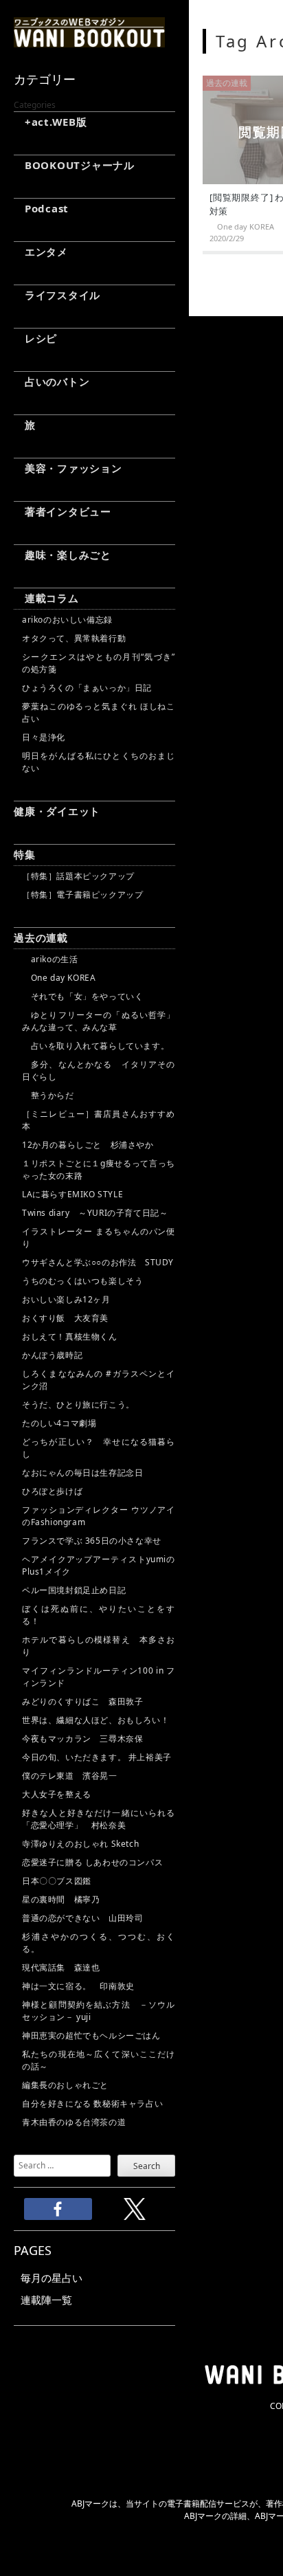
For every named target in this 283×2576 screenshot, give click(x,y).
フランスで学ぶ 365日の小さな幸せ (92, 1541)
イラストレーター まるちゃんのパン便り (99, 1237)
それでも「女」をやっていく (82, 996)
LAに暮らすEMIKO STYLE (72, 1194)
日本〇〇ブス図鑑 (57, 1881)
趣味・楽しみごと (63, 555)
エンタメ (41, 252)
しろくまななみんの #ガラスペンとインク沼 (99, 1380)
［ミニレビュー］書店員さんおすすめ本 (99, 1120)
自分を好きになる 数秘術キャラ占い (92, 2103)
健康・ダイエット (57, 811)
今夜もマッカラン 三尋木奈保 (82, 1739)
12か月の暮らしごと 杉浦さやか (88, 1145)
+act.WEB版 (50, 122)
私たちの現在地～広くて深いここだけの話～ (99, 2060)
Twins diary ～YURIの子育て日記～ (95, 1213)
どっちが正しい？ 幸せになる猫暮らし (99, 1448)
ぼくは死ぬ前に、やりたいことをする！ (99, 1615)
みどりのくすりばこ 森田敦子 (82, 1701)
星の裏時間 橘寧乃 (61, 1899)
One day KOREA (59, 978)
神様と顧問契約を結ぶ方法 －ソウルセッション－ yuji (99, 2011)
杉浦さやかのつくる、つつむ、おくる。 (99, 1943)
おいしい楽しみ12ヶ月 (66, 1299)
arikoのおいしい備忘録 (67, 620)
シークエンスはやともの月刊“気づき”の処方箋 (99, 663)
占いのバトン (52, 381)
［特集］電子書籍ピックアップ (82, 895)
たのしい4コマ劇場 (59, 1423)
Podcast (41, 208)
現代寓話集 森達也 (61, 1967)
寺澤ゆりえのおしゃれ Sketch (80, 1844)
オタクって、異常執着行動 (74, 638)
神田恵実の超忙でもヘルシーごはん (91, 2035)
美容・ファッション (68, 468)
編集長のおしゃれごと (65, 2085)
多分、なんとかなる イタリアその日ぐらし (99, 1070)
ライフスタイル (57, 295)
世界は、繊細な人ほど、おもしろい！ (95, 1720)
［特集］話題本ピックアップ (78, 876)
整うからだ (48, 1095)
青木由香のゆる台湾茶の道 (74, 2122)
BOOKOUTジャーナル (74, 165)
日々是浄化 (44, 737)
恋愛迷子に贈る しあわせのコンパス (92, 1862)
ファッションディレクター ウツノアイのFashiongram (99, 1516)
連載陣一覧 (46, 2300)
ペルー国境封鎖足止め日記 (74, 1590)
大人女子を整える (57, 1794)
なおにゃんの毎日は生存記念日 (82, 1473)
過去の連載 (41, 937)
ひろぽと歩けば (52, 1491)
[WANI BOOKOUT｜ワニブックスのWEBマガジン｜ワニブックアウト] (89, 41)
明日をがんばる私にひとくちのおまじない (99, 762)
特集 (25, 854)
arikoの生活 (50, 959)
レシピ (35, 338)
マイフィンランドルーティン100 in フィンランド (99, 1677)
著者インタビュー (63, 511)
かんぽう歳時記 (52, 1355)
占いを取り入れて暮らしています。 (95, 1046)
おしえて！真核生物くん (70, 1336)
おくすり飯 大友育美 (65, 1318)
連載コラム (46, 598)
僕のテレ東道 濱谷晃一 (70, 1776)
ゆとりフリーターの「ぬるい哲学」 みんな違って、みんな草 (99, 1021)
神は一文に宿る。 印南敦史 (82, 1986)
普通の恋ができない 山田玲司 (82, 1918)
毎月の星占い (52, 2278)
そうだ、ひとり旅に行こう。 (78, 1404)
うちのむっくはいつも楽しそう (82, 1281)
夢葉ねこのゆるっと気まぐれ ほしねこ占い (99, 712)
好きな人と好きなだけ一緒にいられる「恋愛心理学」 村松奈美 (99, 1819)
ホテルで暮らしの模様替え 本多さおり (99, 1646)
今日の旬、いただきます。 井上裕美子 (99, 1757)
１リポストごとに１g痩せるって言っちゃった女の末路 (99, 1169)
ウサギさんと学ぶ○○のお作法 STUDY (98, 1262)
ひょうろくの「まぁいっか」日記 (87, 688)
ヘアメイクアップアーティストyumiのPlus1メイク (99, 1565)
